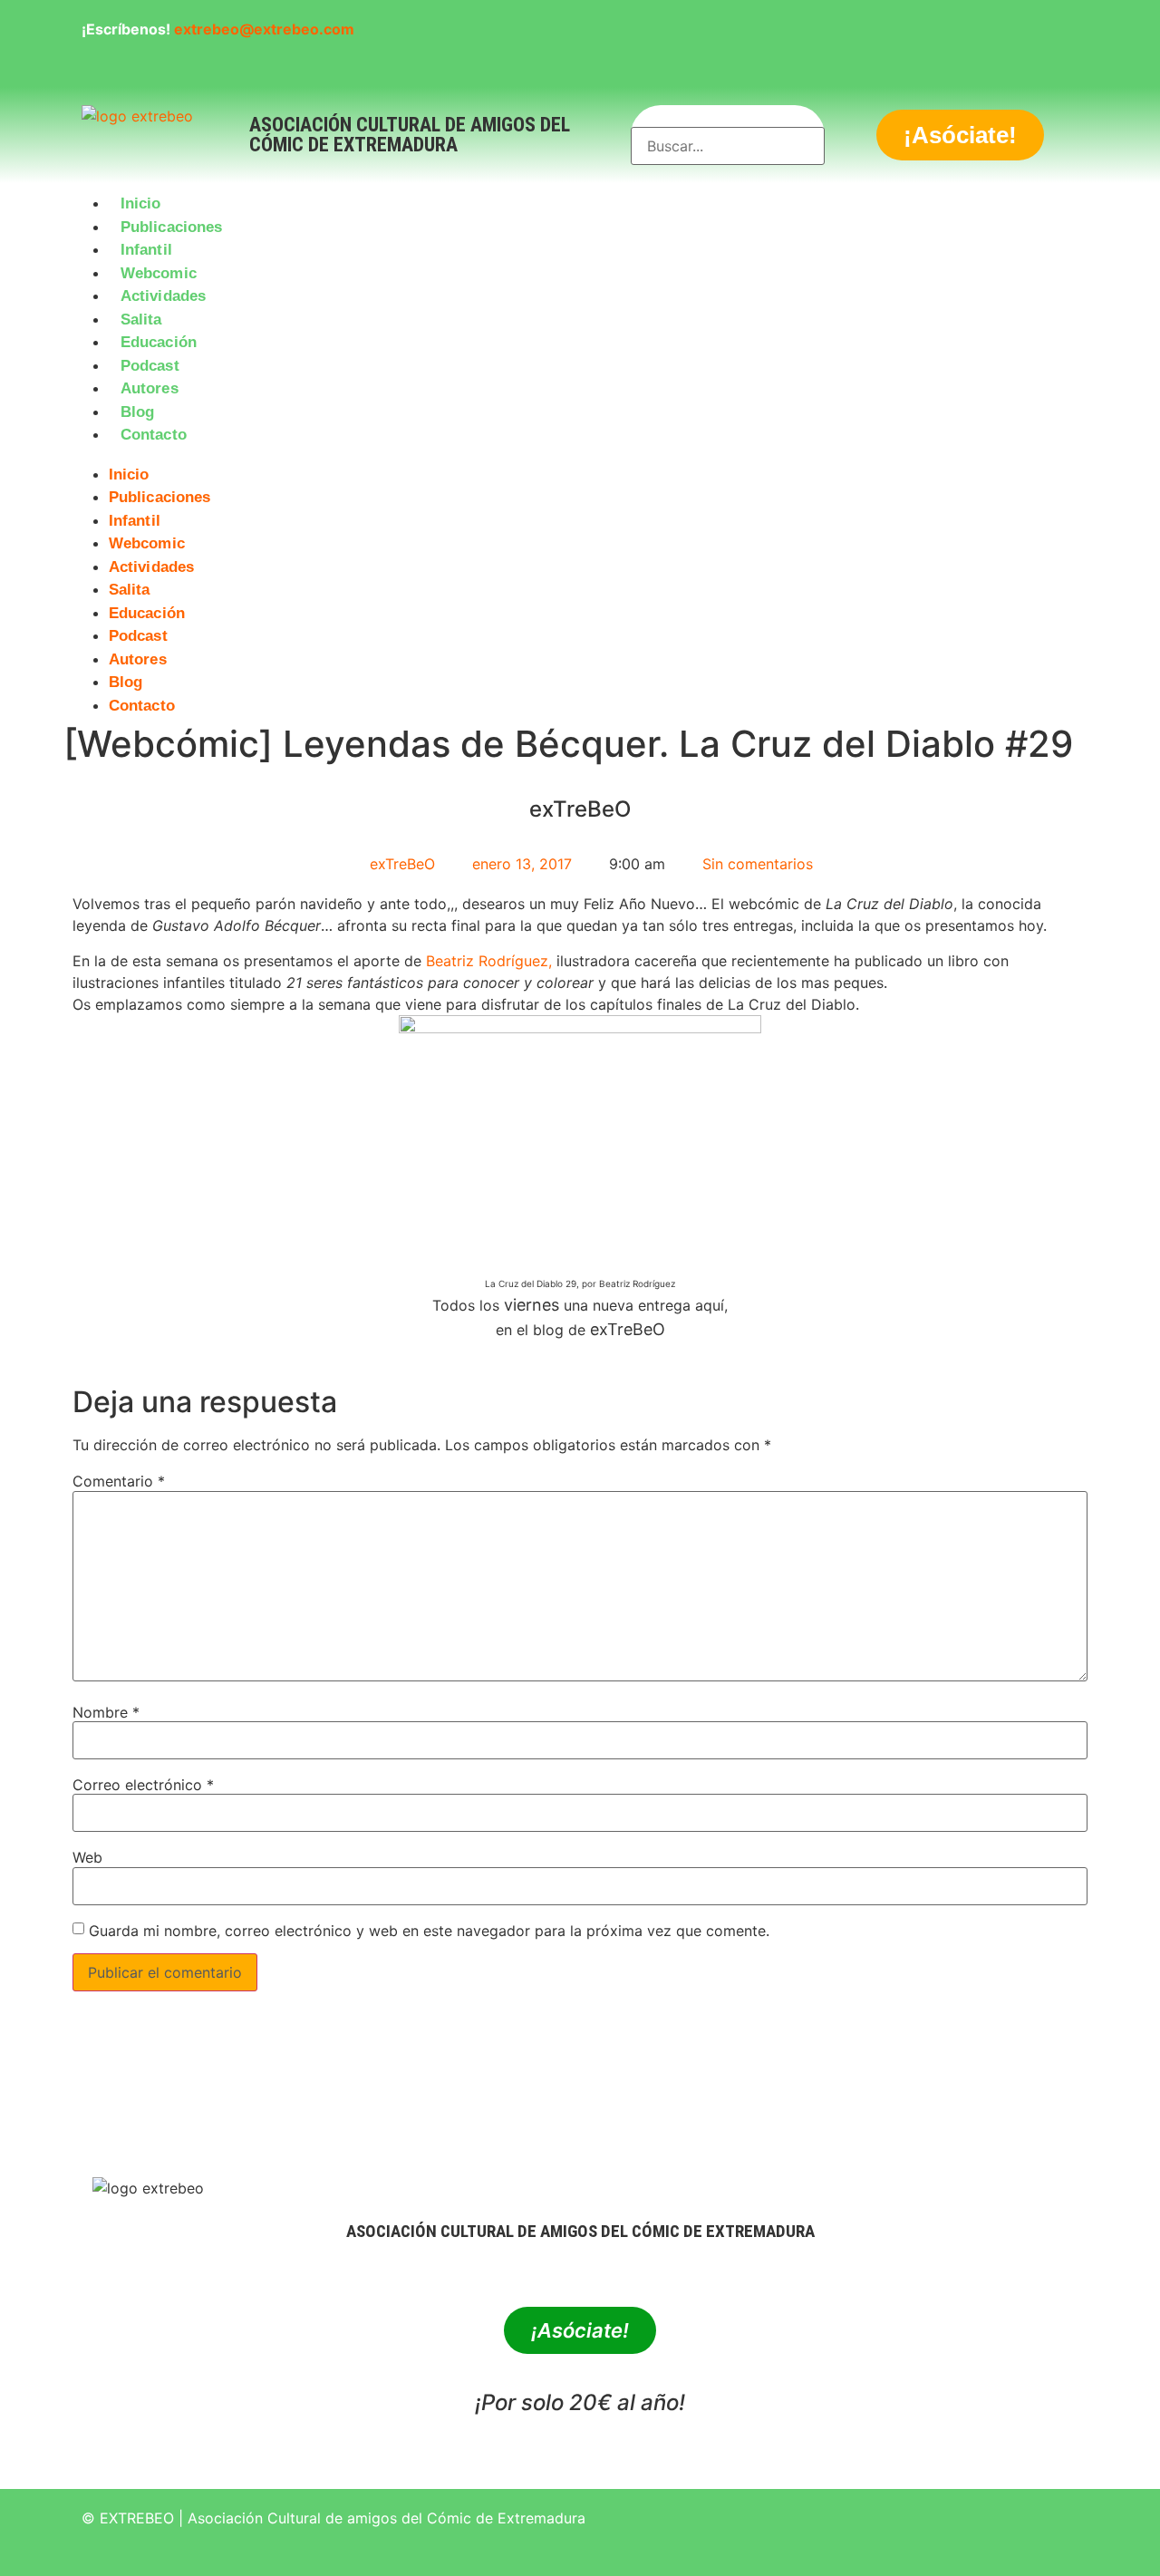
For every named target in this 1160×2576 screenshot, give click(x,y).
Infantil (146, 250)
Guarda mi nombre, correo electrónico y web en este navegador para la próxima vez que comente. (429, 1931)
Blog (137, 412)
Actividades (163, 296)
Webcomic (159, 273)
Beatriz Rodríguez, (489, 961)
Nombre (106, 1712)
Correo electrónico (143, 1785)
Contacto (154, 435)
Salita (141, 320)
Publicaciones (171, 227)
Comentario (119, 1481)
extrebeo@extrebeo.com (264, 29)
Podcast (150, 366)
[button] (580, 458)
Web (87, 1857)
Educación (159, 342)
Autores (150, 388)
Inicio (141, 203)
